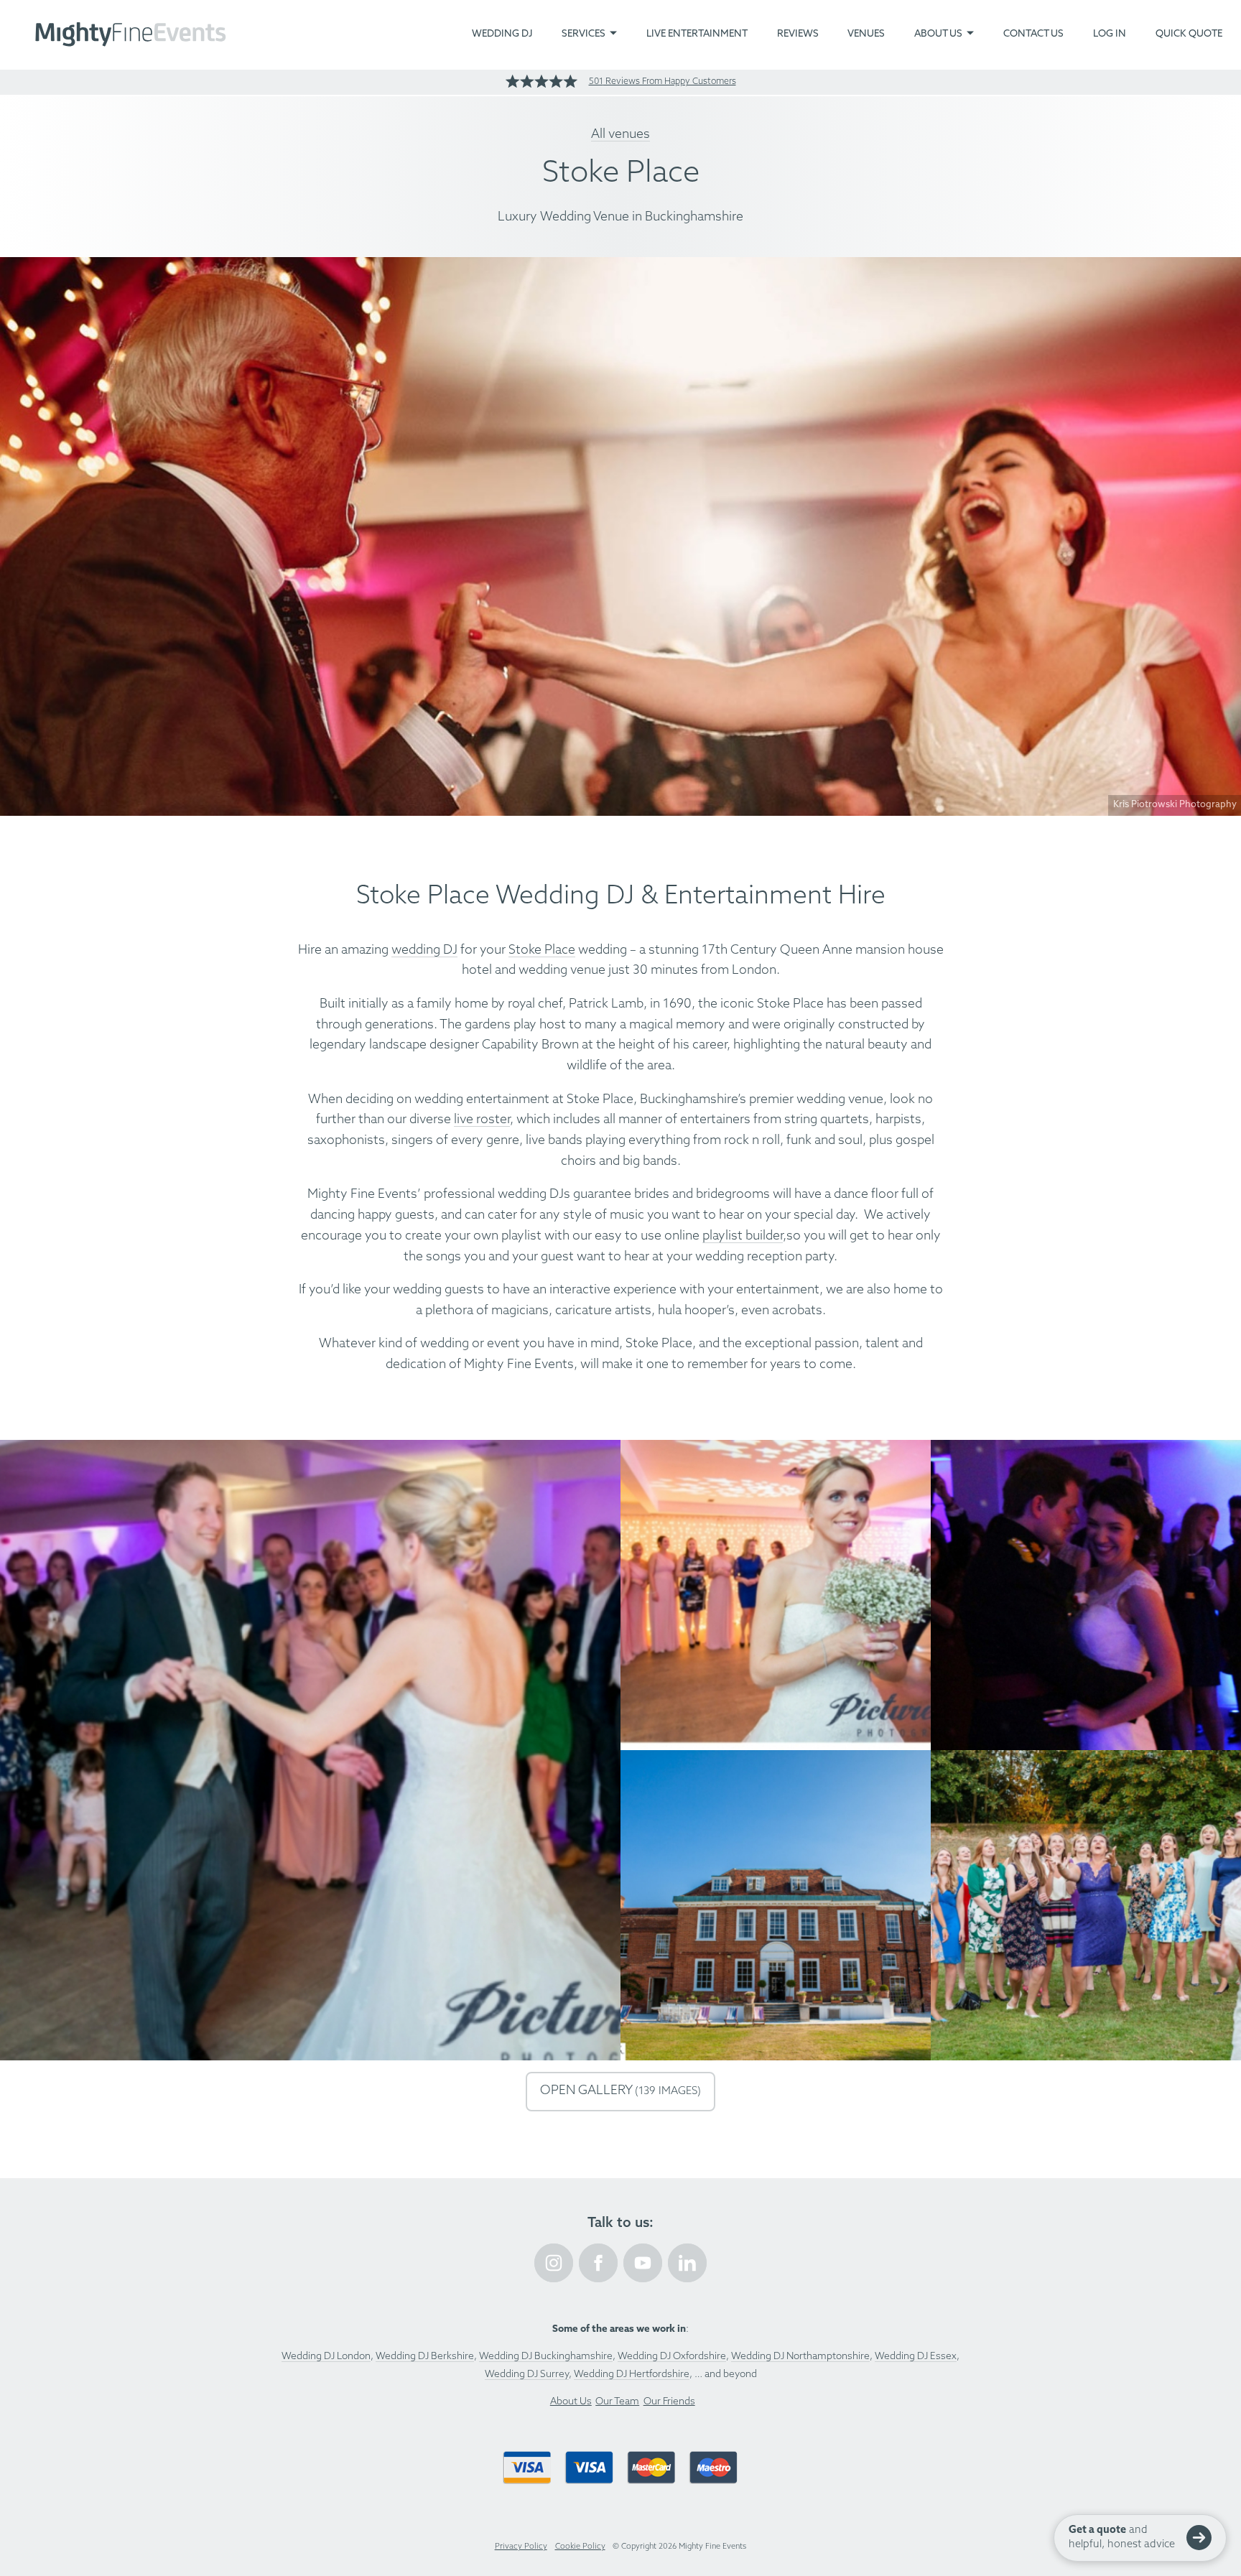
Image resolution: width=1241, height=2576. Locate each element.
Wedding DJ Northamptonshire (800, 2357)
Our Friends (669, 2402)
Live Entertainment (697, 34)
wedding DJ (424, 950)
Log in (1110, 34)
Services (584, 34)
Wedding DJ (502, 34)
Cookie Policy (580, 2547)
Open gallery (620, 2091)
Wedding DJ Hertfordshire (632, 2375)
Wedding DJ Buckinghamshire (546, 2357)
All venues (620, 135)
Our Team (617, 2402)
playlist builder (743, 1236)
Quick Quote (1189, 34)
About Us (938, 34)
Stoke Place (542, 950)
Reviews (798, 34)
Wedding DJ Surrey (527, 2375)
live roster (482, 1120)
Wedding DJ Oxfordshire (672, 2357)
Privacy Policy (521, 2547)
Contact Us (1033, 34)
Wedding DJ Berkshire (425, 2357)
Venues (866, 34)
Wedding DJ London (326, 2357)
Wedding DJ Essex (916, 2357)
